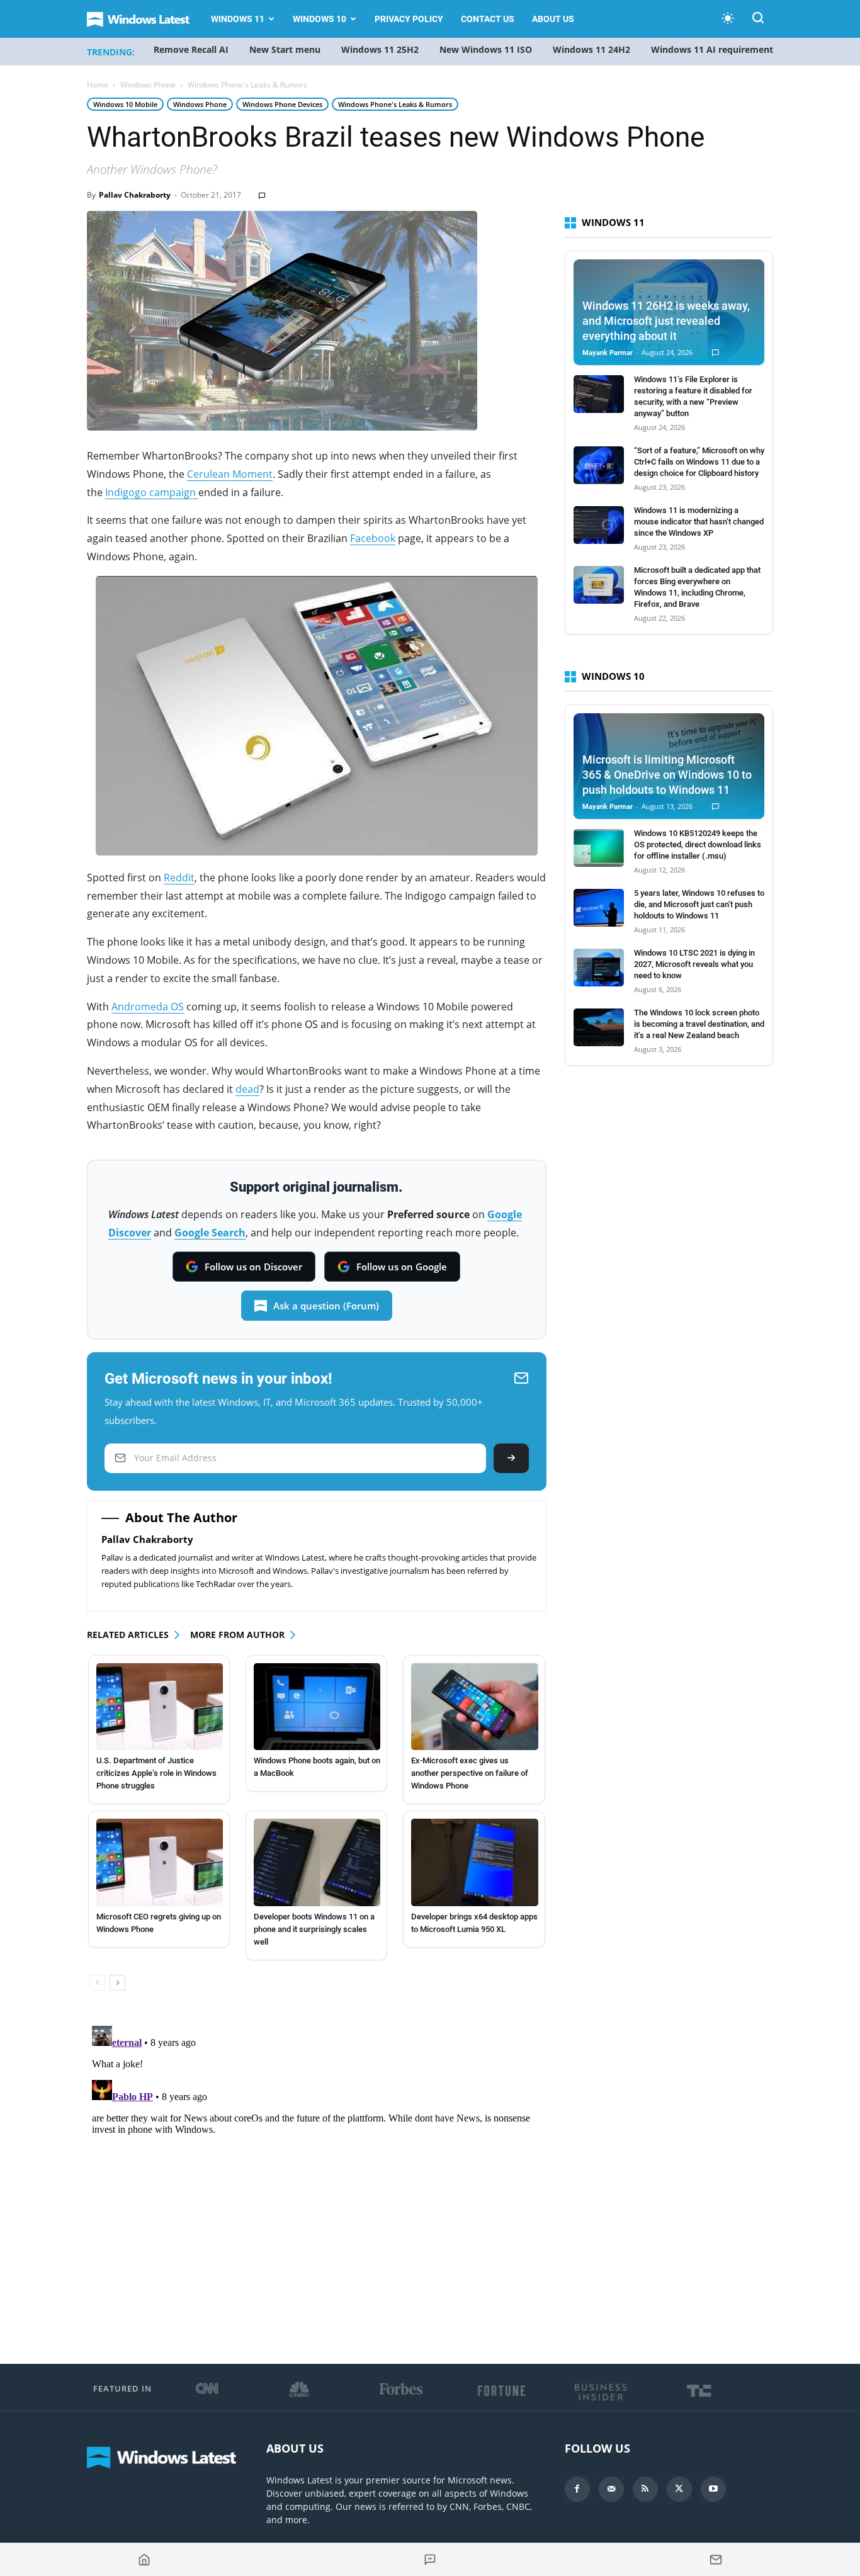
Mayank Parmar (608, 353)
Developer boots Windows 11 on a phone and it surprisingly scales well (314, 1929)
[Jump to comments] (430, 2560)
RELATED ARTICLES (128, 1635)
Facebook (373, 538)
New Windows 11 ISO (486, 49)
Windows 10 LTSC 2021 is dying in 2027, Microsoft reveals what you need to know (694, 964)
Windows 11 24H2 (591, 49)
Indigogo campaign (152, 492)
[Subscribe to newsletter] (716, 2560)
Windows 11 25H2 (380, 49)
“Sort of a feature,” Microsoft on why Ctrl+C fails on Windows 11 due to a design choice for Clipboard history (699, 462)
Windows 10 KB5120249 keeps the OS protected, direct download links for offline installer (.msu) (698, 845)
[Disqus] (317, 2178)
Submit (511, 1458)
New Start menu (285, 49)
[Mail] (611, 2489)
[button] (758, 20)
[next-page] (117, 1983)
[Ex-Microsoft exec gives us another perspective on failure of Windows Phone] (474, 1707)
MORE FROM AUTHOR (237, 1635)
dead (247, 1089)
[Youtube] (713, 2489)
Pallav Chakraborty (135, 195)
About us (553, 19)
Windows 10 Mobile (125, 104)
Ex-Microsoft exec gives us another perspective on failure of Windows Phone (470, 1773)
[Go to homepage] (144, 2560)
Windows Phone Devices (282, 104)
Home (98, 85)
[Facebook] (577, 2489)
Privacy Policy (409, 19)
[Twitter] (679, 2489)
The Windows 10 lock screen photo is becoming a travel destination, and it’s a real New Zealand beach (699, 1024)
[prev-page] (97, 1983)
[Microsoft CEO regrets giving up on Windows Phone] (160, 1862)
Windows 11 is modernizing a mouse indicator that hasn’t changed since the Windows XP (699, 522)
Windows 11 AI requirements (714, 49)
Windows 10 (320, 19)
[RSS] (645, 2489)
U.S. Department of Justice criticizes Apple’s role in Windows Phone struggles (156, 1773)
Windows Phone (148, 85)
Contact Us (488, 19)
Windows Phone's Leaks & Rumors (395, 104)
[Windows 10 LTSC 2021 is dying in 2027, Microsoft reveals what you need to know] (599, 968)
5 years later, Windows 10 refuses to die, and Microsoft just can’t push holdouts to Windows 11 (699, 904)
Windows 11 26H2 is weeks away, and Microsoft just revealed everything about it (666, 321)
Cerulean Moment (230, 474)
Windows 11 (238, 19)
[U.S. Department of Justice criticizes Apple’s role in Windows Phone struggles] (160, 1707)
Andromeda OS (148, 1007)
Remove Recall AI (191, 49)
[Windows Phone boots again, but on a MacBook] (317, 1707)
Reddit (179, 878)
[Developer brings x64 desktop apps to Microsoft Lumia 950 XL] (474, 1862)
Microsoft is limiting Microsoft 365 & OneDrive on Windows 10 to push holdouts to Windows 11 (667, 775)
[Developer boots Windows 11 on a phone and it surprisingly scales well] (317, 1862)
